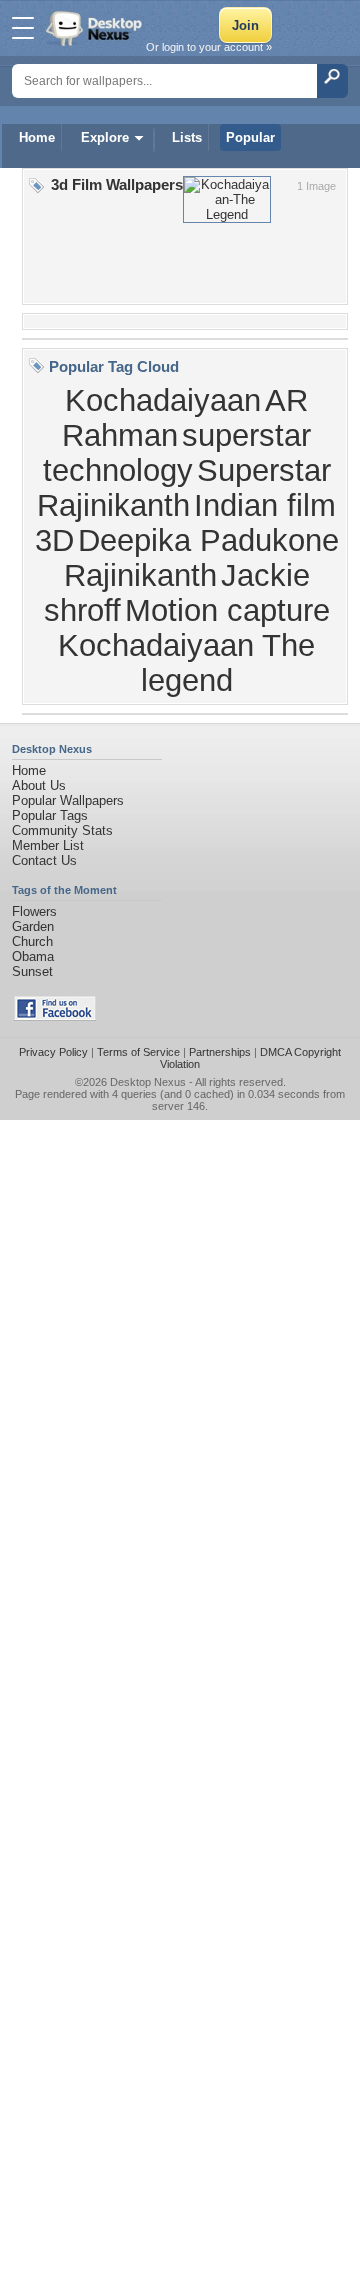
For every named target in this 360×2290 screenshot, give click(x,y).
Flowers (34, 911)
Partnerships (220, 1052)
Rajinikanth (140, 575)
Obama (33, 956)
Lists (187, 137)
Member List (48, 845)
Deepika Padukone (208, 540)
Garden (33, 926)
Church (32, 941)
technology (118, 470)
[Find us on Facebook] (55, 1016)
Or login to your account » (209, 47)
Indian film (265, 505)
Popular (250, 137)
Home (37, 137)
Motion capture (227, 610)
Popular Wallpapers (68, 800)
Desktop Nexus (148, 1082)
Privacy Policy (53, 1052)
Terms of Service (138, 1052)
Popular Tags (50, 815)
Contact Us (44, 860)
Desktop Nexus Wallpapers (96, 28)
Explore (105, 137)
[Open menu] (23, 28)
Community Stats (62, 830)
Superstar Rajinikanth (184, 487)
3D (54, 540)
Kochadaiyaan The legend (186, 662)
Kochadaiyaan (163, 400)
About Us (39, 785)
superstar (246, 435)
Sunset (32, 971)
